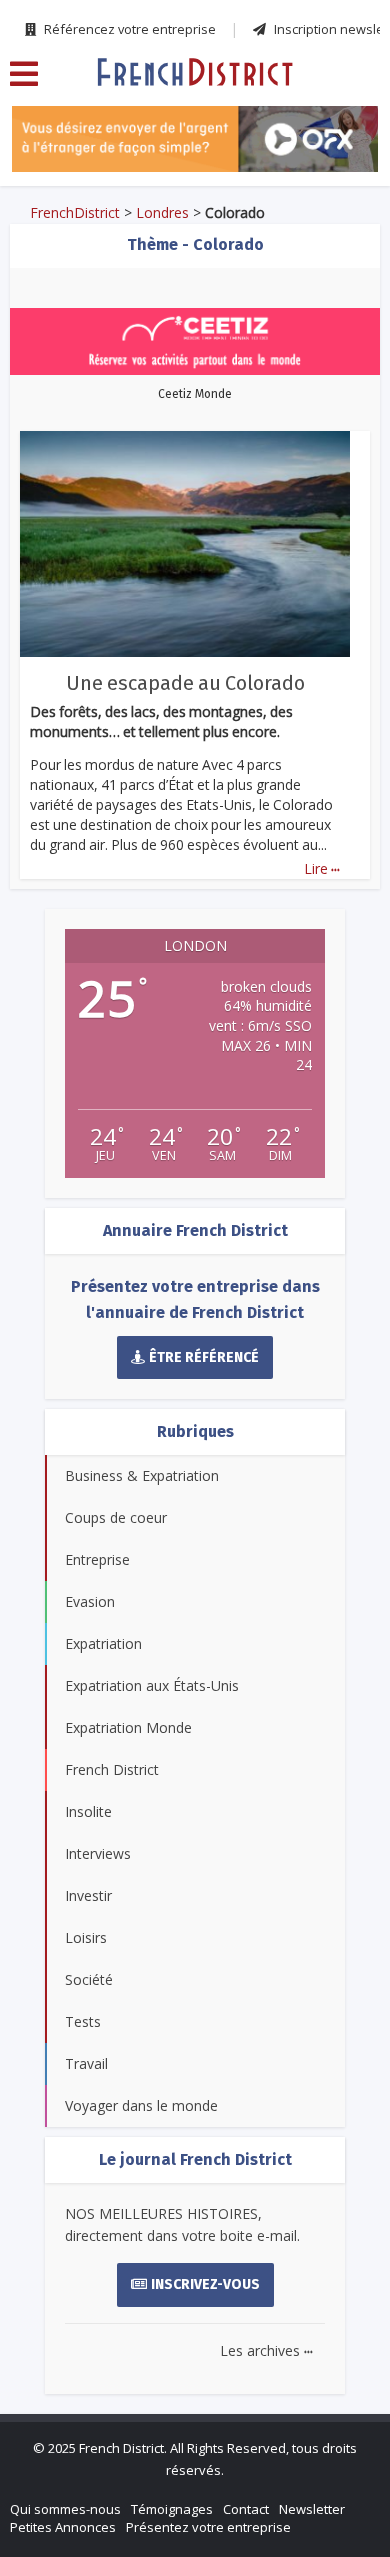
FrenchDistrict (75, 212)
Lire (322, 868)
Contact (246, 2509)
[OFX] (195, 139)
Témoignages (172, 2509)
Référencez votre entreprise (128, 29)
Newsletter (312, 2509)
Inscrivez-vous (205, 2284)
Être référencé (204, 1357)
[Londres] (194, 71)
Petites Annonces (63, 2527)
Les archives (266, 2350)
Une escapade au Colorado (185, 683)
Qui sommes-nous (65, 2509)
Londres (162, 212)
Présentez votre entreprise (208, 2527)
